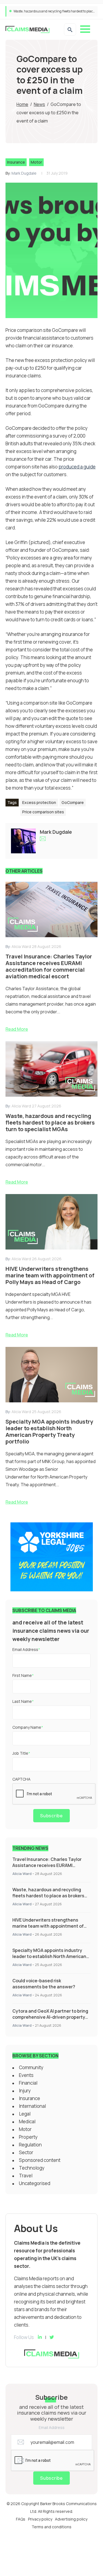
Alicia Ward (22, 1874)
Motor (36, 162)
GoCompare (73, 802)
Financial (28, 2083)
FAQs (21, 2519)
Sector (26, 2152)
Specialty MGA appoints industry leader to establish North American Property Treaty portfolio (49, 1956)
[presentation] (54, 1794)
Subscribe (51, 1816)
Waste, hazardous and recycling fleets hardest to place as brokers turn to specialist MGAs (48, 1896)
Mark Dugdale (24, 173)
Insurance (16, 162)
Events (26, 2075)
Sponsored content (40, 2160)
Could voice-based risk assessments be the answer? (44, 1984)
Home (22, 104)
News (39, 104)
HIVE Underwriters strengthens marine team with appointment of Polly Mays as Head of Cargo (48, 1926)
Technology (32, 2168)
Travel (26, 2176)
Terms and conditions (51, 2527)
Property (28, 2137)
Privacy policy (40, 2519)
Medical (27, 2121)
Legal (25, 2114)
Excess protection (39, 802)
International (32, 2106)
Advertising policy (71, 2519)
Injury (25, 2091)
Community (31, 2067)
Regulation (30, 2145)
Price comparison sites (43, 812)
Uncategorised (35, 2183)
